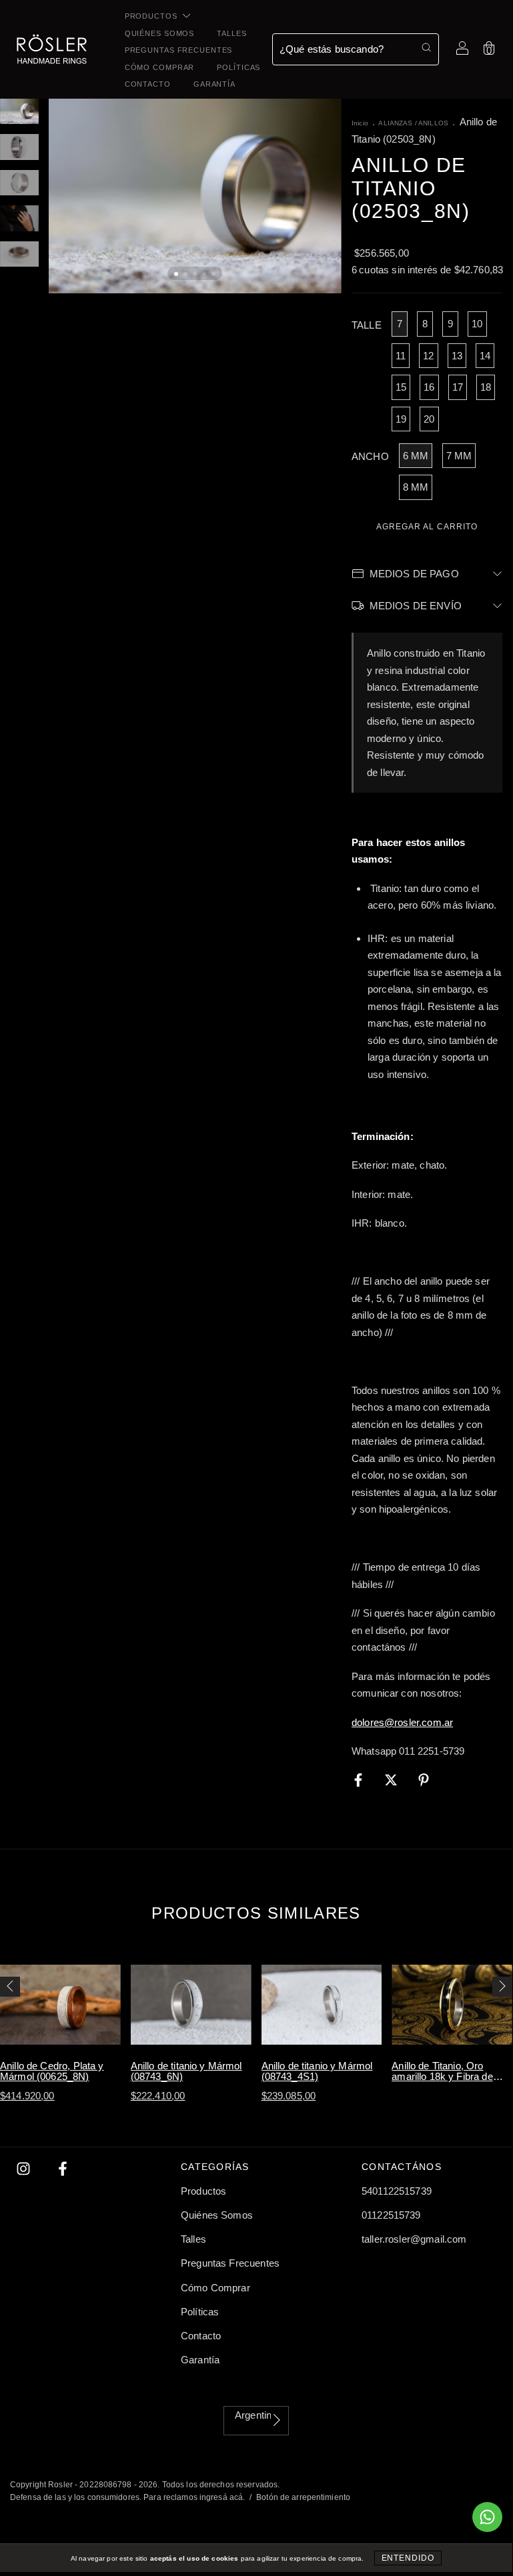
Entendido (408, 2558)
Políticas (238, 67)
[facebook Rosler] (63, 2169)
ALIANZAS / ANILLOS (413, 123)
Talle (367, 325)
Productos (152, 16)
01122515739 (391, 2215)
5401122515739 (397, 2191)
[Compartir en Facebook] (360, 1780)
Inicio (360, 123)
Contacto (148, 84)
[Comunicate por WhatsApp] (487, 2517)
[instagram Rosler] (25, 2169)
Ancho (370, 456)
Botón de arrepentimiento (303, 2497)
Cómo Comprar (160, 67)
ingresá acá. (222, 2497)
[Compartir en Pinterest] (424, 1780)
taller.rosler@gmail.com (414, 2239)
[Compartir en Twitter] (392, 1780)
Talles (231, 33)
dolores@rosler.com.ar (402, 1722)
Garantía (214, 84)
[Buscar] (426, 47)
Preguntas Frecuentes (179, 50)
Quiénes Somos (159, 33)
